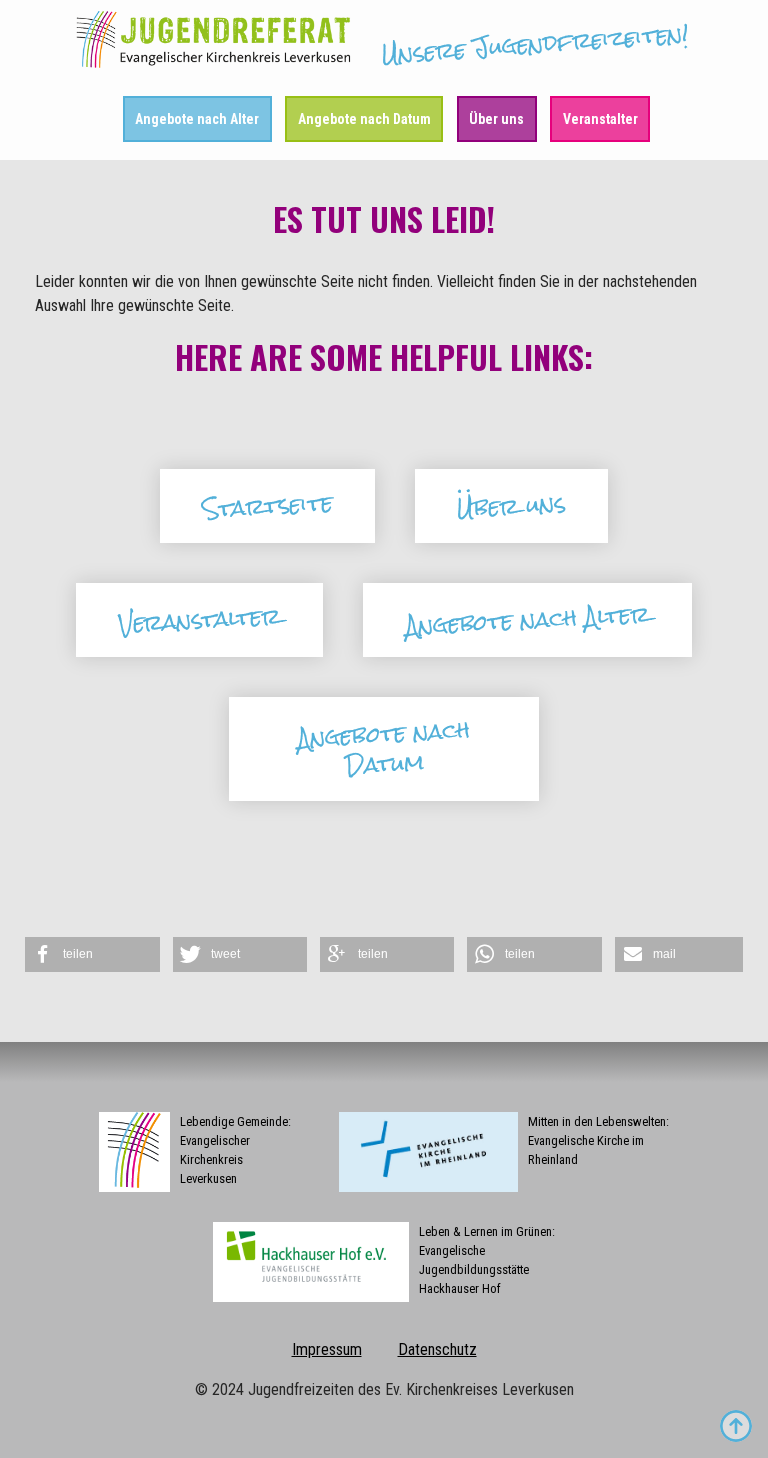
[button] (92, 954)
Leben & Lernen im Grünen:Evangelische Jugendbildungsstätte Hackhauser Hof (487, 1260)
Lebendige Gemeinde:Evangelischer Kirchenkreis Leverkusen (235, 1150)
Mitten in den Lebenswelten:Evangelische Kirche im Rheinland (598, 1140)
